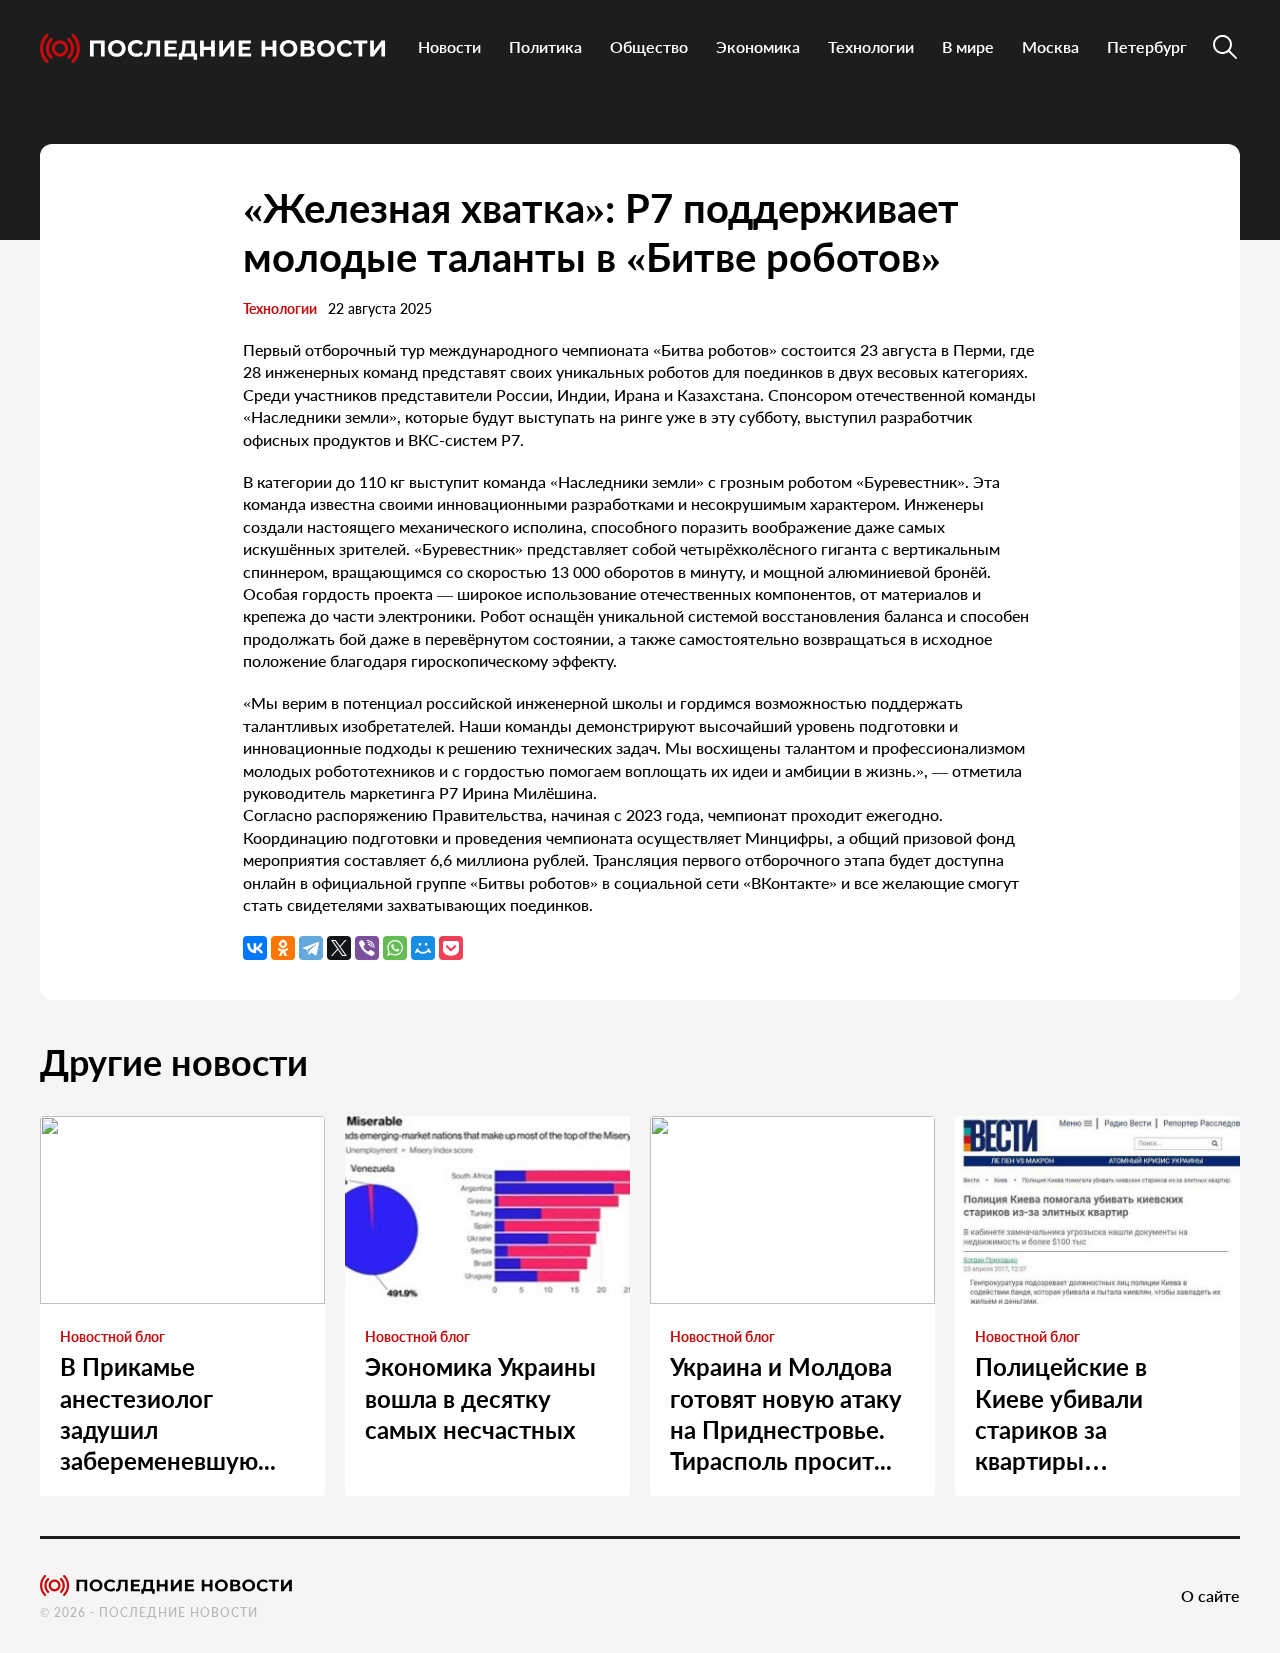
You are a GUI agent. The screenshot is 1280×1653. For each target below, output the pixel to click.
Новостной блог (112, 1336)
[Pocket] (451, 948)
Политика (545, 46)
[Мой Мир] (423, 948)
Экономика (758, 46)
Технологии (871, 46)
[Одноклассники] (283, 948)
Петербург (1147, 46)
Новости (449, 46)
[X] (339, 948)
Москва (1050, 46)
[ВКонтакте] (255, 948)
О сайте (1210, 1595)
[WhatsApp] (395, 948)
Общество (649, 46)
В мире (968, 46)
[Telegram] (311, 948)
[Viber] (367, 948)
